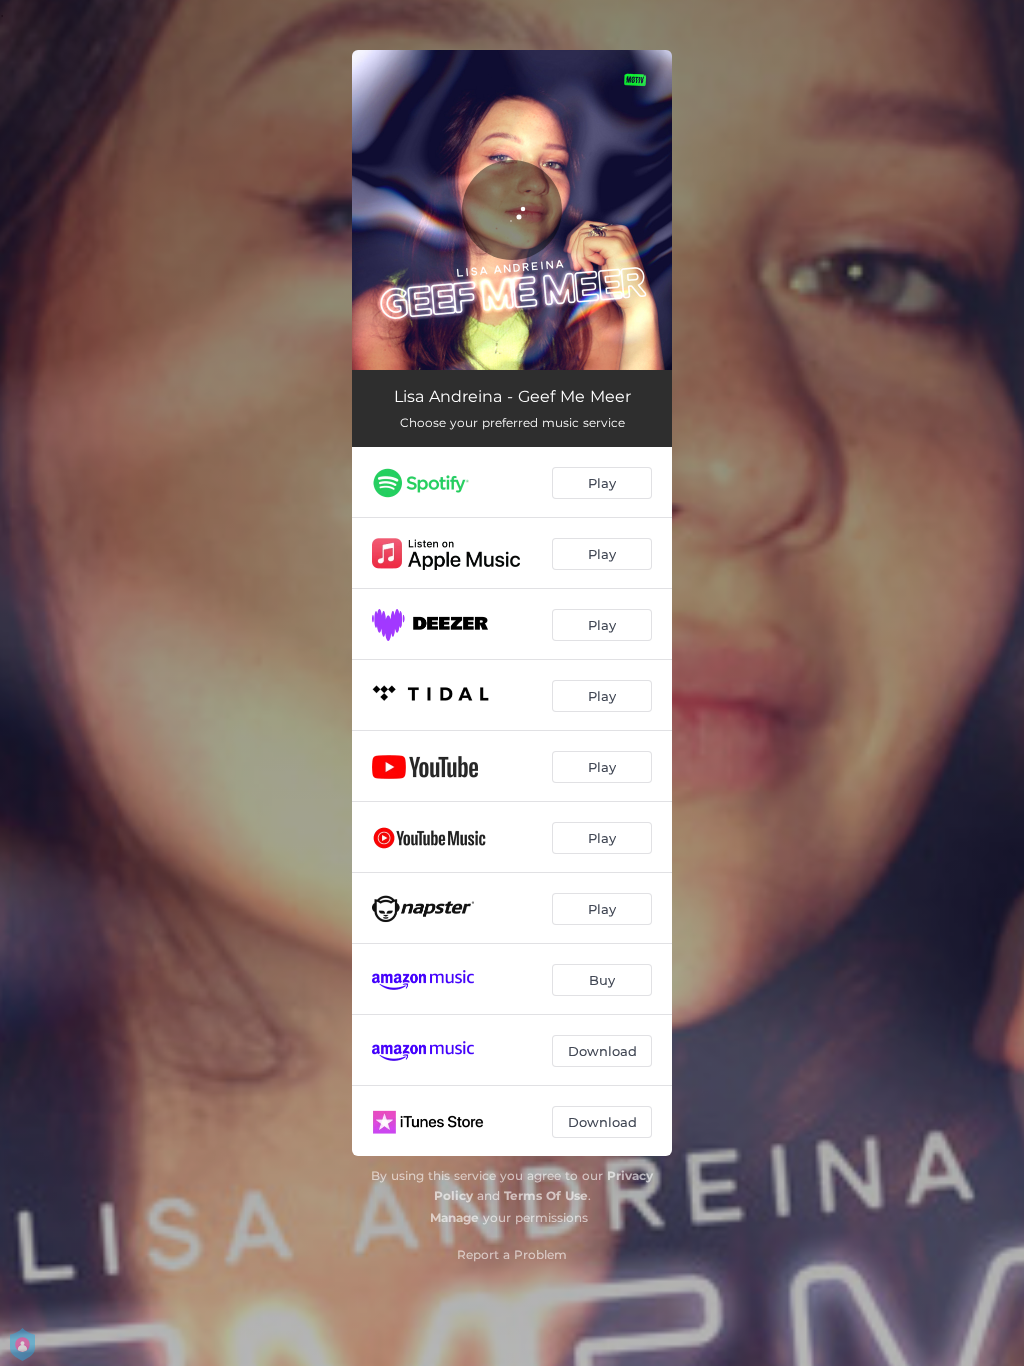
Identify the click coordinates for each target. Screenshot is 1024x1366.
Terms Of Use (546, 1195)
